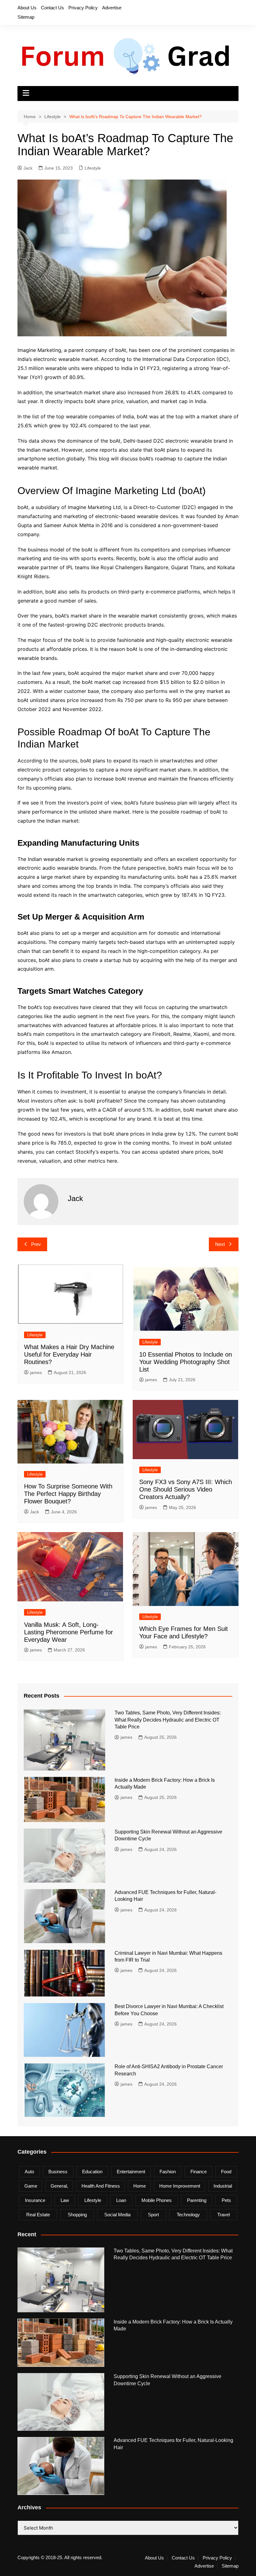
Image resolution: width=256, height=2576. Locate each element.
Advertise (112, 8)
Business (58, 2172)
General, (59, 2186)
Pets (226, 2200)
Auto (29, 2172)
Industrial (223, 2186)
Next (220, 1244)
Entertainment (131, 2172)
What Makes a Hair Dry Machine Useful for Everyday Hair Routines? (69, 1354)
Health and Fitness (101, 2186)
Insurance (35, 2200)
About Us (27, 8)
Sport (153, 2215)
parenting (197, 2200)
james (36, 1372)
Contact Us (52, 8)
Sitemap (26, 17)
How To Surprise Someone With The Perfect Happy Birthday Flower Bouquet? (68, 1494)
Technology (188, 2215)
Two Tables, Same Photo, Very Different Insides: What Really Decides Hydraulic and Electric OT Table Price (168, 1720)
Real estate (38, 2215)
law (65, 2200)
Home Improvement (180, 2186)
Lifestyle (93, 168)
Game (31, 2186)
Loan (121, 2200)
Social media (117, 2215)
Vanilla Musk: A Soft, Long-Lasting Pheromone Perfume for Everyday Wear (69, 1632)
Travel (224, 2215)
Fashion (168, 2172)
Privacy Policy (83, 8)
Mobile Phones (157, 2200)
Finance (199, 2172)
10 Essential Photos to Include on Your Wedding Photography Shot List (186, 1362)
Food (226, 2172)
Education (92, 2172)
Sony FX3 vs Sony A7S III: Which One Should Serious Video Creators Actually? (186, 1489)
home (140, 2186)
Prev (36, 1244)
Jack (28, 168)
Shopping (77, 2215)
